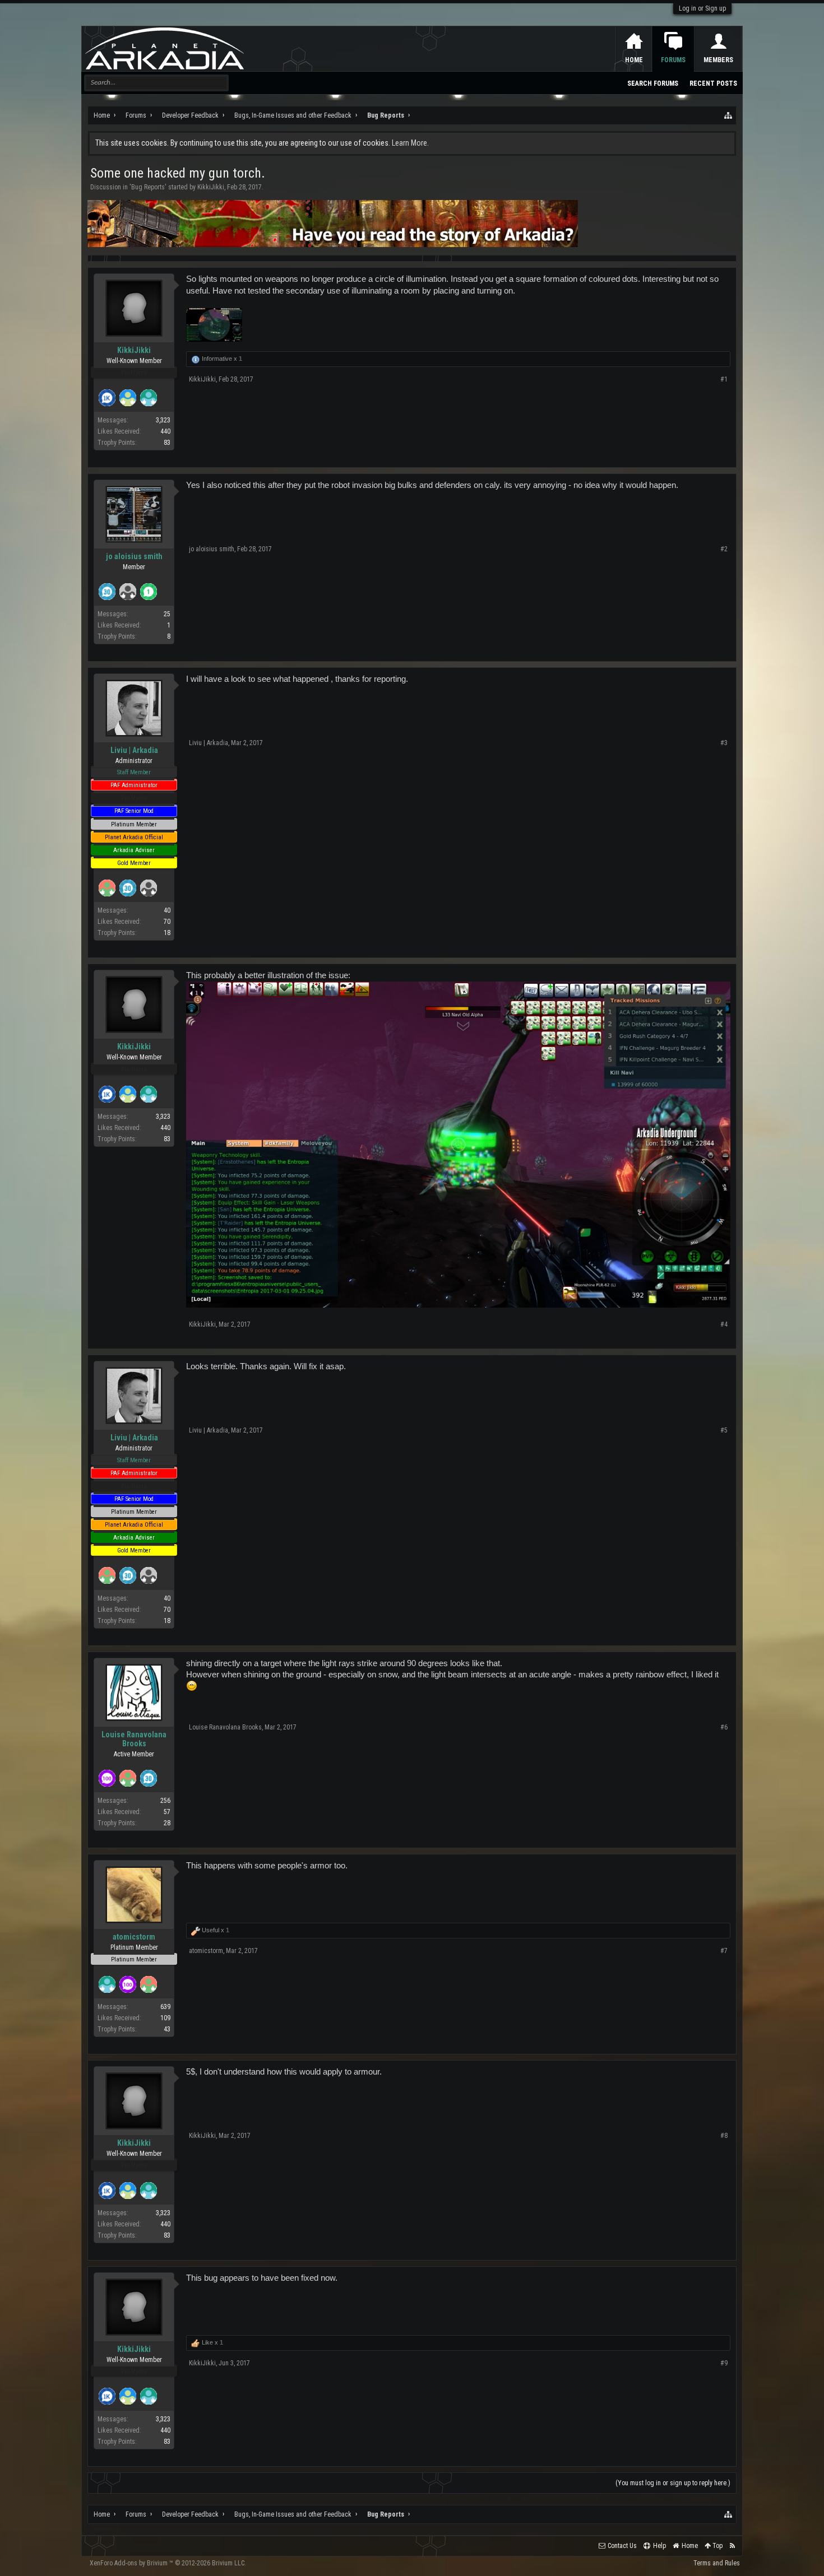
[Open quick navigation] (729, 115)
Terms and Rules (717, 2563)
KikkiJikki (211, 187)
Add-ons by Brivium (168, 2563)
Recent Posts (713, 83)
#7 (724, 1951)
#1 (724, 379)
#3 (724, 743)
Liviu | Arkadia (134, 750)
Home (634, 60)
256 (165, 1801)
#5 (724, 1430)
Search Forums (653, 83)
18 (167, 933)
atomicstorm (134, 1937)
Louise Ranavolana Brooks (134, 1739)
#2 (724, 549)
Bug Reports (148, 187)
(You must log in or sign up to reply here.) (673, 2483)
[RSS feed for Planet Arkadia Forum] (732, 2546)
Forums (673, 60)
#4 (724, 1324)
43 (167, 2029)
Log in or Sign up (702, 8)
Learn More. (410, 143)
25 (167, 614)
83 (167, 443)
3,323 (163, 420)
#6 (724, 1727)
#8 (724, 2136)
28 (167, 1823)
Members (718, 60)
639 (165, 2007)
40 (167, 910)
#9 (724, 2363)
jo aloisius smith (134, 556)
